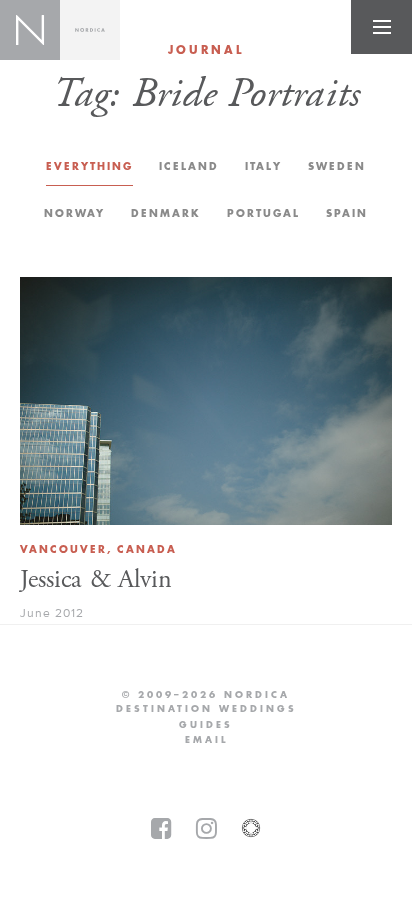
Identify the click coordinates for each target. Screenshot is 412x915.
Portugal (263, 213)
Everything (89, 166)
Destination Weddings (206, 709)
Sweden (337, 166)
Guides (206, 725)
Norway (74, 213)
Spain (347, 213)
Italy (263, 166)
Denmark (166, 213)
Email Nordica (206, 740)
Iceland (189, 166)
